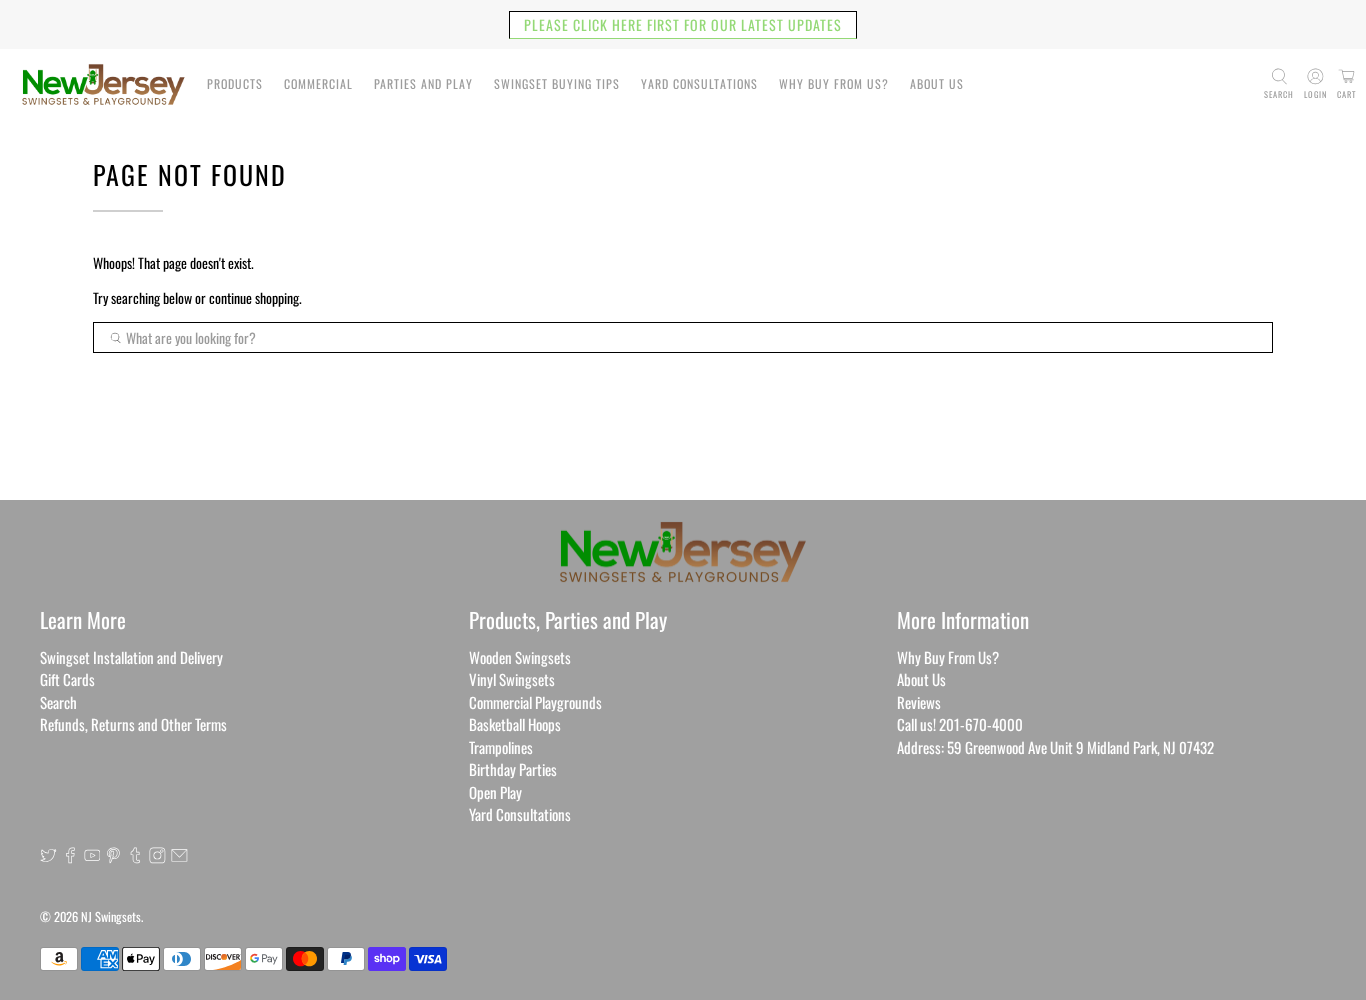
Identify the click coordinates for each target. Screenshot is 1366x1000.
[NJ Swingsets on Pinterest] (113, 857)
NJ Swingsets (111, 916)
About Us (937, 83)
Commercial (318, 83)
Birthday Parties (513, 769)
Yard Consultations (699, 83)
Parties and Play (423, 83)
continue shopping (254, 297)
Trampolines (501, 747)
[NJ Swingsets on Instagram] (157, 857)
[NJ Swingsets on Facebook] (70, 857)
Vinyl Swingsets (512, 679)
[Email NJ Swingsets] (179, 857)
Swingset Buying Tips (557, 83)
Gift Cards (67, 679)
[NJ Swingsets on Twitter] (48, 857)
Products (235, 83)
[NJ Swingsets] (103, 84)
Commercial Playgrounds (535, 702)
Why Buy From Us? (834, 83)
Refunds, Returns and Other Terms (133, 724)
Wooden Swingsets (520, 657)
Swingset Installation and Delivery (131, 657)
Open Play (495, 792)
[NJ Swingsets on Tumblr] (135, 857)
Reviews (919, 702)
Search (58, 702)
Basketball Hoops (515, 724)
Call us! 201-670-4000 (960, 724)
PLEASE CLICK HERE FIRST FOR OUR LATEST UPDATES (683, 24)
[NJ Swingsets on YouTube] (92, 857)
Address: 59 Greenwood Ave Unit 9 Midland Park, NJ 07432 (1055, 747)
